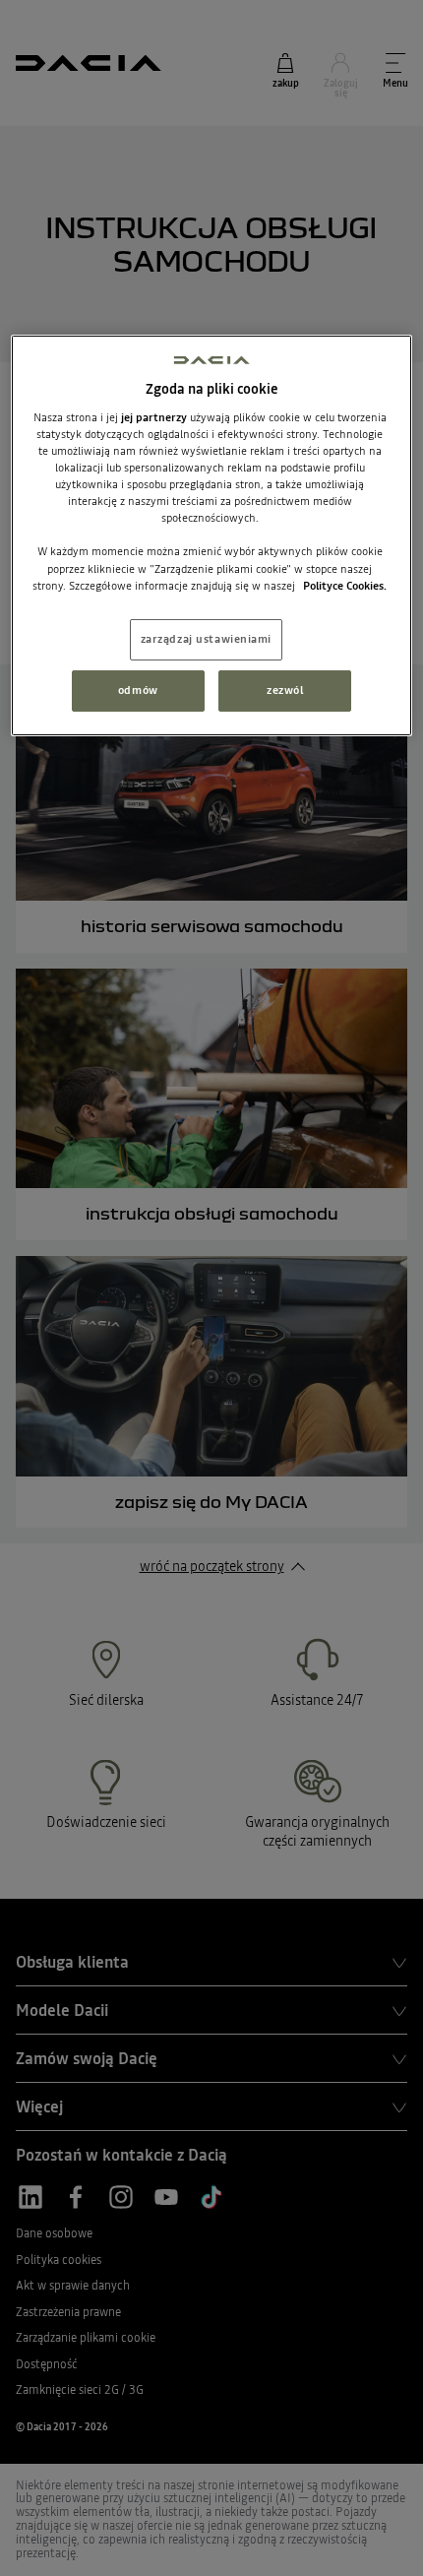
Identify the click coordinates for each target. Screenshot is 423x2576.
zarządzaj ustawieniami (207, 639)
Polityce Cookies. (345, 586)
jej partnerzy (155, 417)
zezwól (285, 690)
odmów (138, 690)
